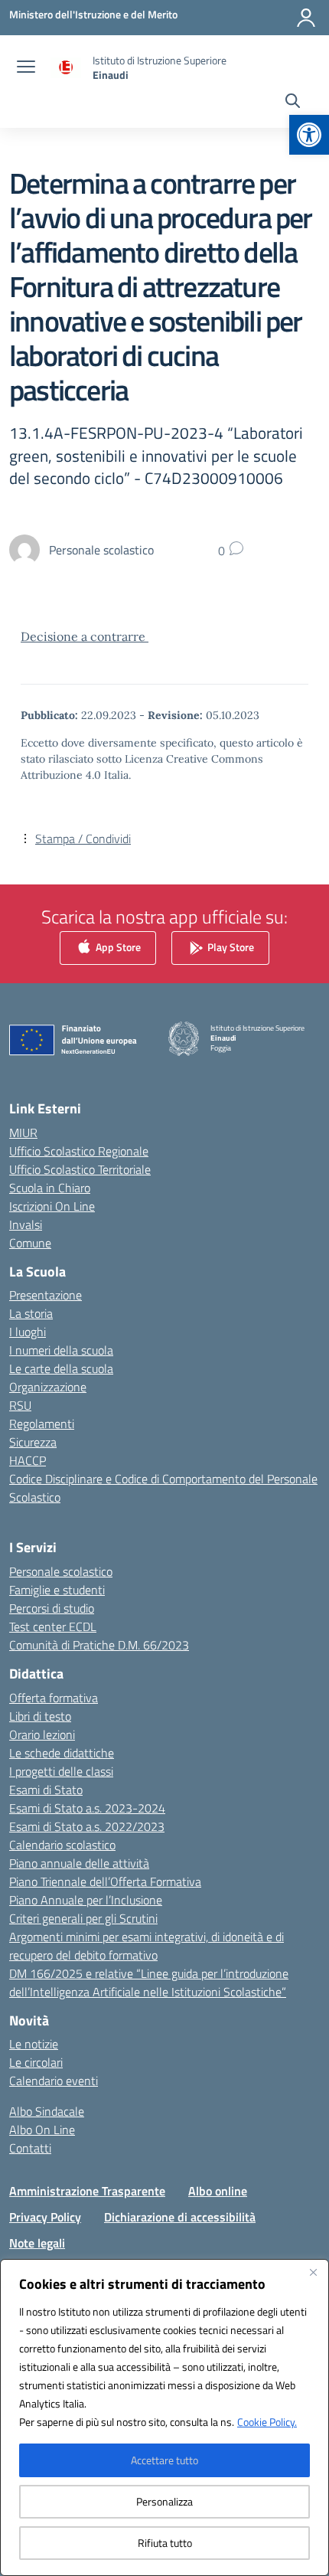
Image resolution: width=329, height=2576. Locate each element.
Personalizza (164, 2501)
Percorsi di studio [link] (52, 1608)
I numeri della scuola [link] (61, 1350)
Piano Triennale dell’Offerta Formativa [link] (105, 1881)
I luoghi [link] (28, 1332)
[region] (164, 2417)
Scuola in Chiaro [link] (50, 1188)
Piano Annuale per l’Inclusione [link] (86, 1900)
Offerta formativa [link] (54, 1698)
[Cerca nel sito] (293, 103)
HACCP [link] (28, 1460)
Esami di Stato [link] (46, 1790)
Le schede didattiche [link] (62, 1753)
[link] (309, 135)
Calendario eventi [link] (54, 2081)
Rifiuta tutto (165, 2543)
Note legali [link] (37, 2243)
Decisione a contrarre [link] (85, 636)
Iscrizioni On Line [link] (52, 1206)
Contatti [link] (30, 2148)
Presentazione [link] (46, 1295)
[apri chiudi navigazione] (26, 68)
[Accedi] (306, 18)
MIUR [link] (23, 1133)
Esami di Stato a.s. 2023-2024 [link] (87, 1808)
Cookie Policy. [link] (267, 2422)
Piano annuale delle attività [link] (79, 1863)
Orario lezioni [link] (42, 1734)
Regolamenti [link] (42, 1424)
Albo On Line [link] (42, 2130)
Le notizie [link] (34, 2044)
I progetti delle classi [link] (61, 1771)
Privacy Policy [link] (45, 2217)
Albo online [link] (218, 2191)
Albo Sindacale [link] (47, 2111)
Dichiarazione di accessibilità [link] (180, 2217)
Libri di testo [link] (40, 1716)
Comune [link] (30, 1243)
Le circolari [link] (36, 2062)
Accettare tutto (164, 2460)
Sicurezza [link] (33, 1442)
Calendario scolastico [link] (62, 1845)
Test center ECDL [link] (53, 1626)
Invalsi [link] (26, 1224)
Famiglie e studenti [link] (57, 1590)
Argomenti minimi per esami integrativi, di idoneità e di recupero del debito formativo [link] (147, 1946)
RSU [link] (20, 1405)
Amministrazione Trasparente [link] (87, 2191)
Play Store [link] (230, 947)
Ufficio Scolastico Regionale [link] (79, 1151)
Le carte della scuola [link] (61, 1368)
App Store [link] (117, 947)
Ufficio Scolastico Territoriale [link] (80, 1169)
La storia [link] (31, 1313)
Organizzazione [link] (48, 1387)
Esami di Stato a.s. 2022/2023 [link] (87, 1826)
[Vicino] (313, 2272)
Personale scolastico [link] (61, 1571)
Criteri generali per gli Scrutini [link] (83, 1918)
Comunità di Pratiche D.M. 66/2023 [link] (99, 1645)
